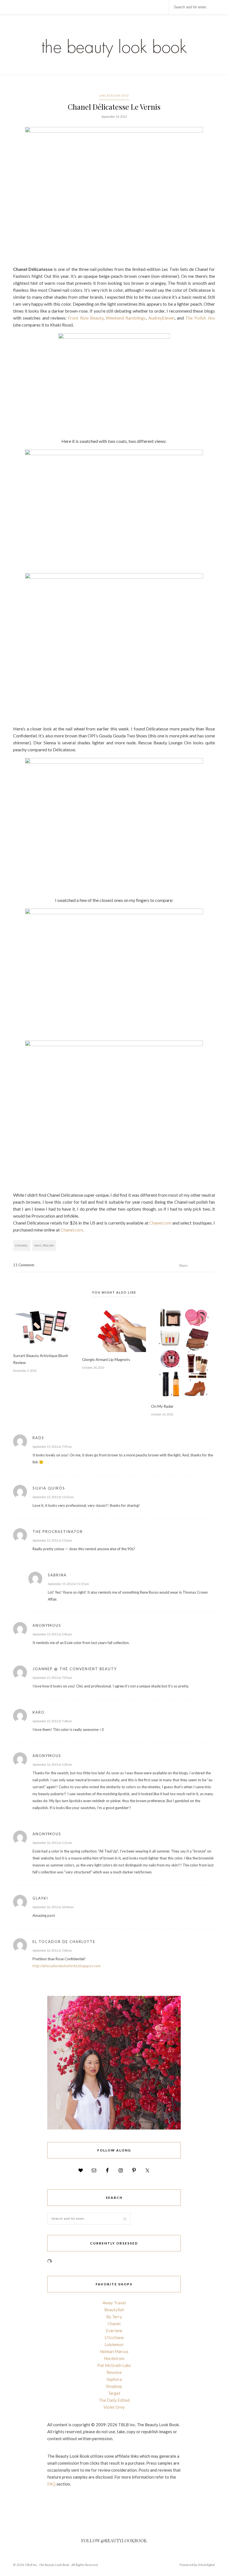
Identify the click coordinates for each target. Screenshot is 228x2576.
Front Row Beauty (86, 318)
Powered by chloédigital (197, 2565)
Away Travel (114, 2303)
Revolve (114, 2372)
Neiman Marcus (114, 2351)
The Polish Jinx (200, 318)
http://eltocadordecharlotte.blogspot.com (67, 1966)
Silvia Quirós (49, 1488)
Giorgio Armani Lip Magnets (106, 1359)
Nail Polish (44, 1245)
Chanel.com (160, 1223)
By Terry (114, 2317)
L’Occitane (114, 2337)
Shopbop (114, 2386)
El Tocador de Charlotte (64, 1942)
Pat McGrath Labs (114, 2365)
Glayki (40, 1898)
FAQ (51, 2484)
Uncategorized (114, 95)
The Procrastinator (58, 1532)
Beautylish (114, 2310)
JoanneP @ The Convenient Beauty (75, 1669)
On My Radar (162, 1406)
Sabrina (57, 1575)
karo (39, 1712)
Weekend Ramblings (126, 318)
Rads (38, 1438)
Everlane (114, 2330)
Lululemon (114, 2344)
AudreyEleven (161, 318)
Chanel (22, 1245)
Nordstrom (114, 2358)
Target (114, 2393)
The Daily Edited (114, 2400)
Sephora (114, 2379)
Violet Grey (114, 2407)
